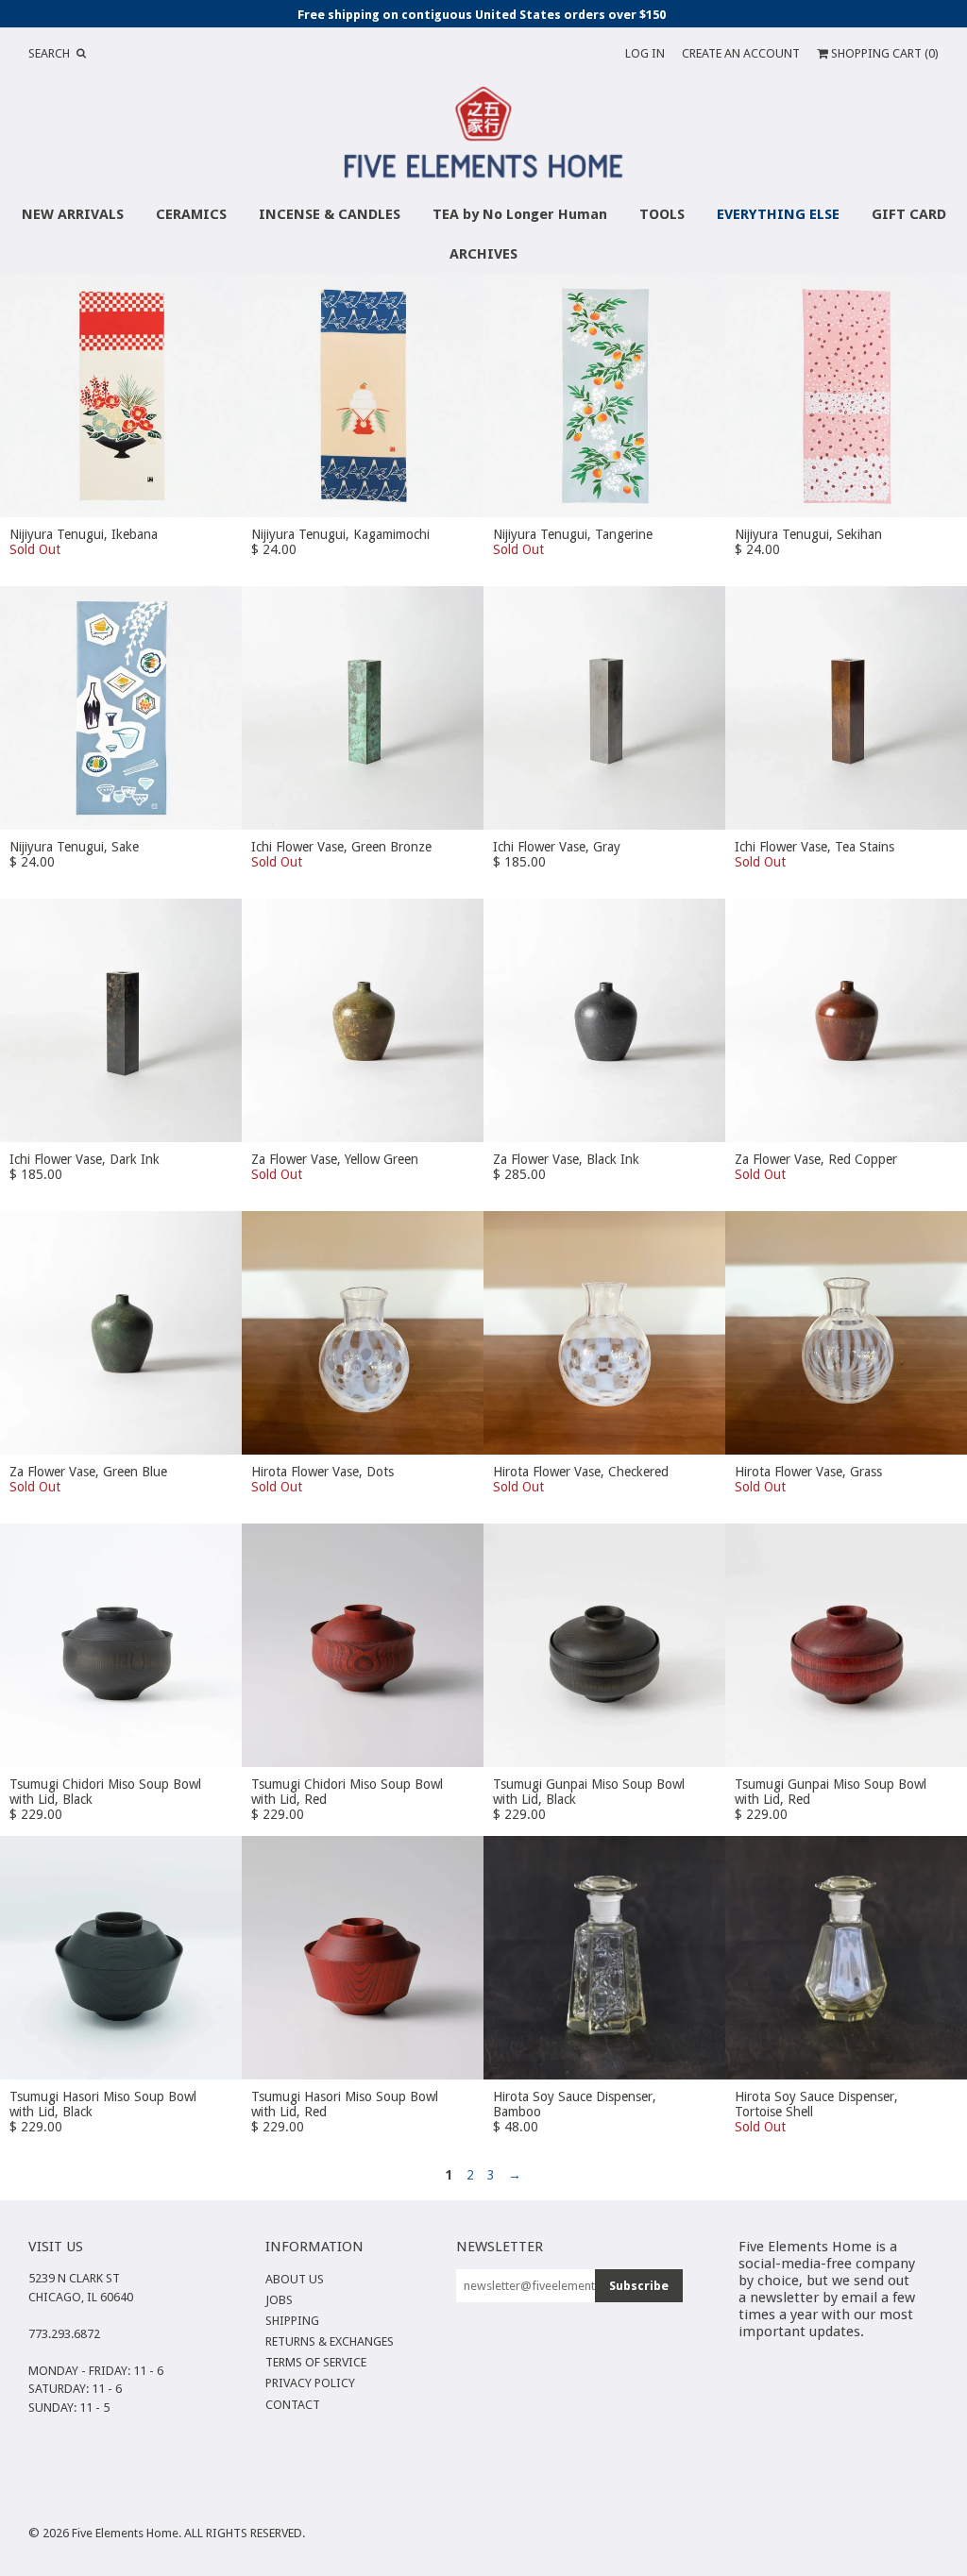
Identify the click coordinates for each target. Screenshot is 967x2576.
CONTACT (293, 2405)
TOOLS (662, 214)
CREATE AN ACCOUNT (741, 53)
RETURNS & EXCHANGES (330, 2341)
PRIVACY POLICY (310, 2383)
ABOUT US (295, 2279)
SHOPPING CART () (883, 53)
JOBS (279, 2300)
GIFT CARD (909, 214)
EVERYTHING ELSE (778, 214)
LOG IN (645, 53)
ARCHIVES (483, 254)
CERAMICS (191, 214)
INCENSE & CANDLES (330, 214)
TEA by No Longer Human (520, 214)
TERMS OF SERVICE (316, 2362)
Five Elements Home (125, 2533)
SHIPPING (292, 2321)
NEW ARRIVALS (73, 214)
